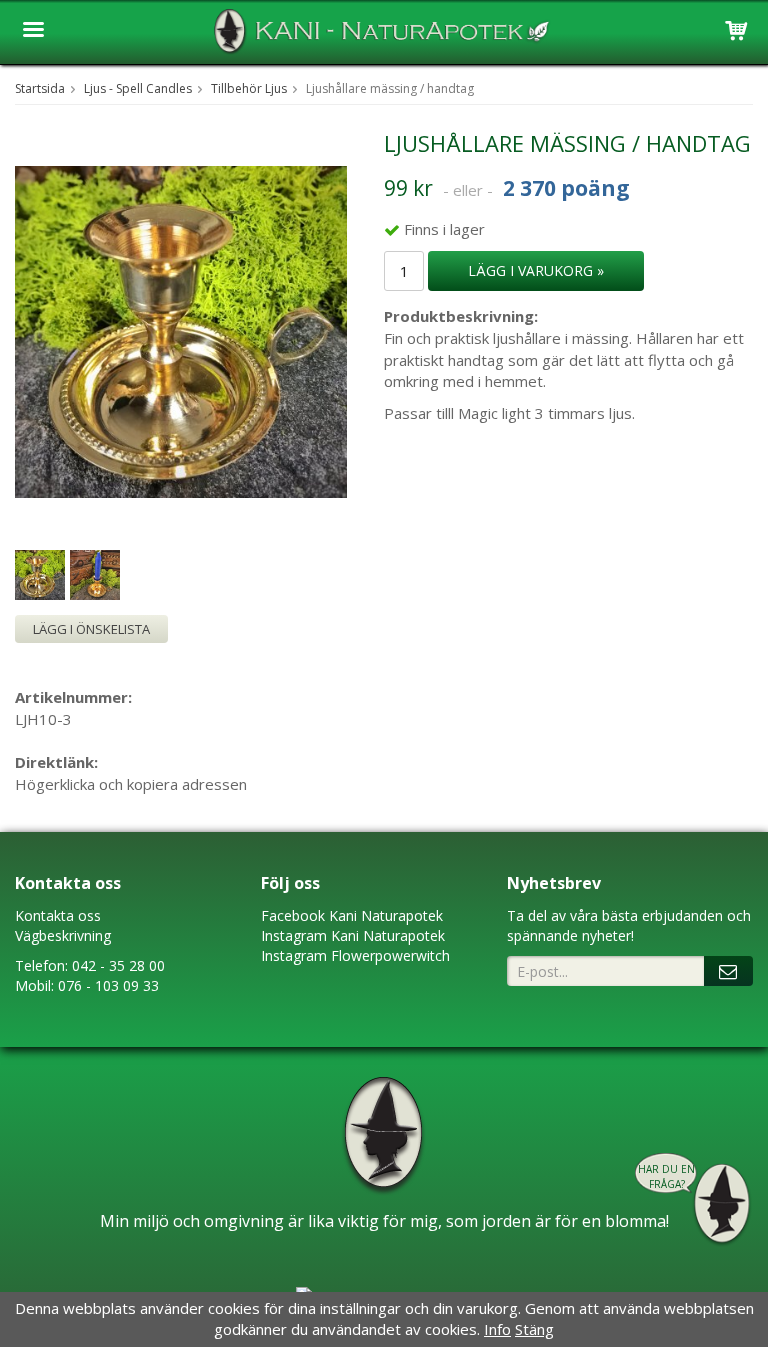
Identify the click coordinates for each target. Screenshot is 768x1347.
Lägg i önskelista (91, 629)
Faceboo (289, 915)
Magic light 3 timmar (527, 413)
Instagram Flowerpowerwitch (355, 955)
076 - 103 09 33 (108, 985)
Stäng (534, 1329)
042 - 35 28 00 (118, 965)
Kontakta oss (58, 915)
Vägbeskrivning (63, 935)
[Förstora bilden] (181, 330)
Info (497, 1329)
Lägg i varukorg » (536, 270)
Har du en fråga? (666, 1176)
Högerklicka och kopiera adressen (131, 784)
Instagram (294, 935)
